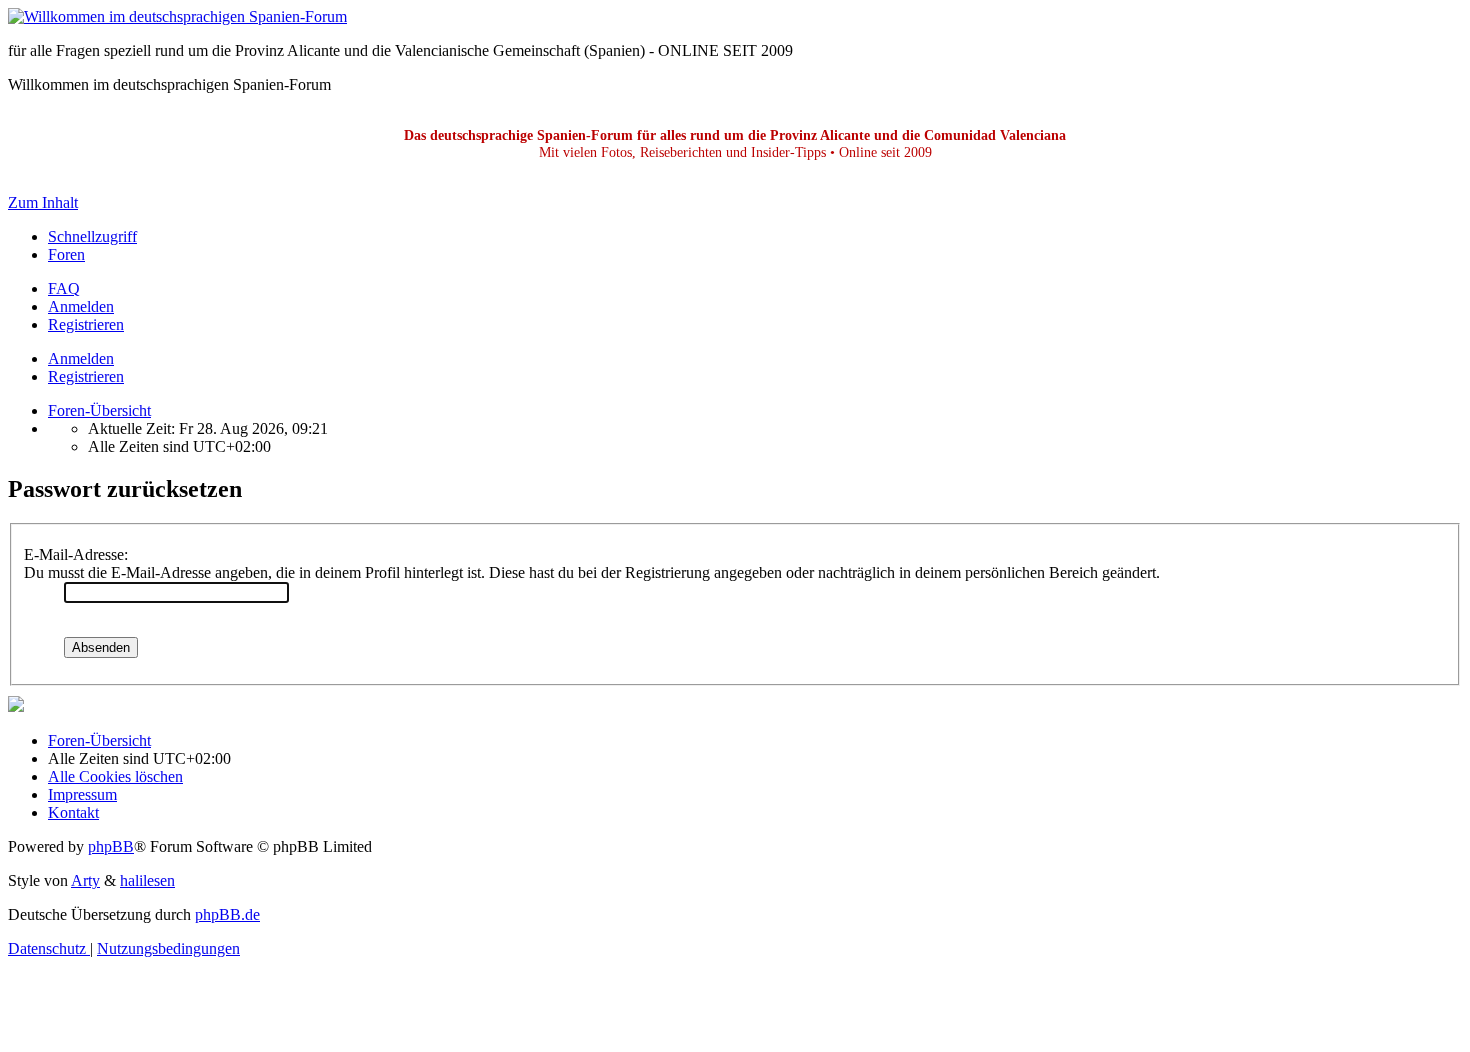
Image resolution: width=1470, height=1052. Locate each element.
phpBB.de (227, 914)
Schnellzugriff (92, 236)
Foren (66, 254)
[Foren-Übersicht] (177, 16)
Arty (85, 880)
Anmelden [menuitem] (81, 306)
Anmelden (81, 358)
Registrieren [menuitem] (86, 324)
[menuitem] (64, 288)
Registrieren (86, 376)
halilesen (147, 880)
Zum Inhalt (43, 202)
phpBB (111, 846)
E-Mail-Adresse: (76, 554)
